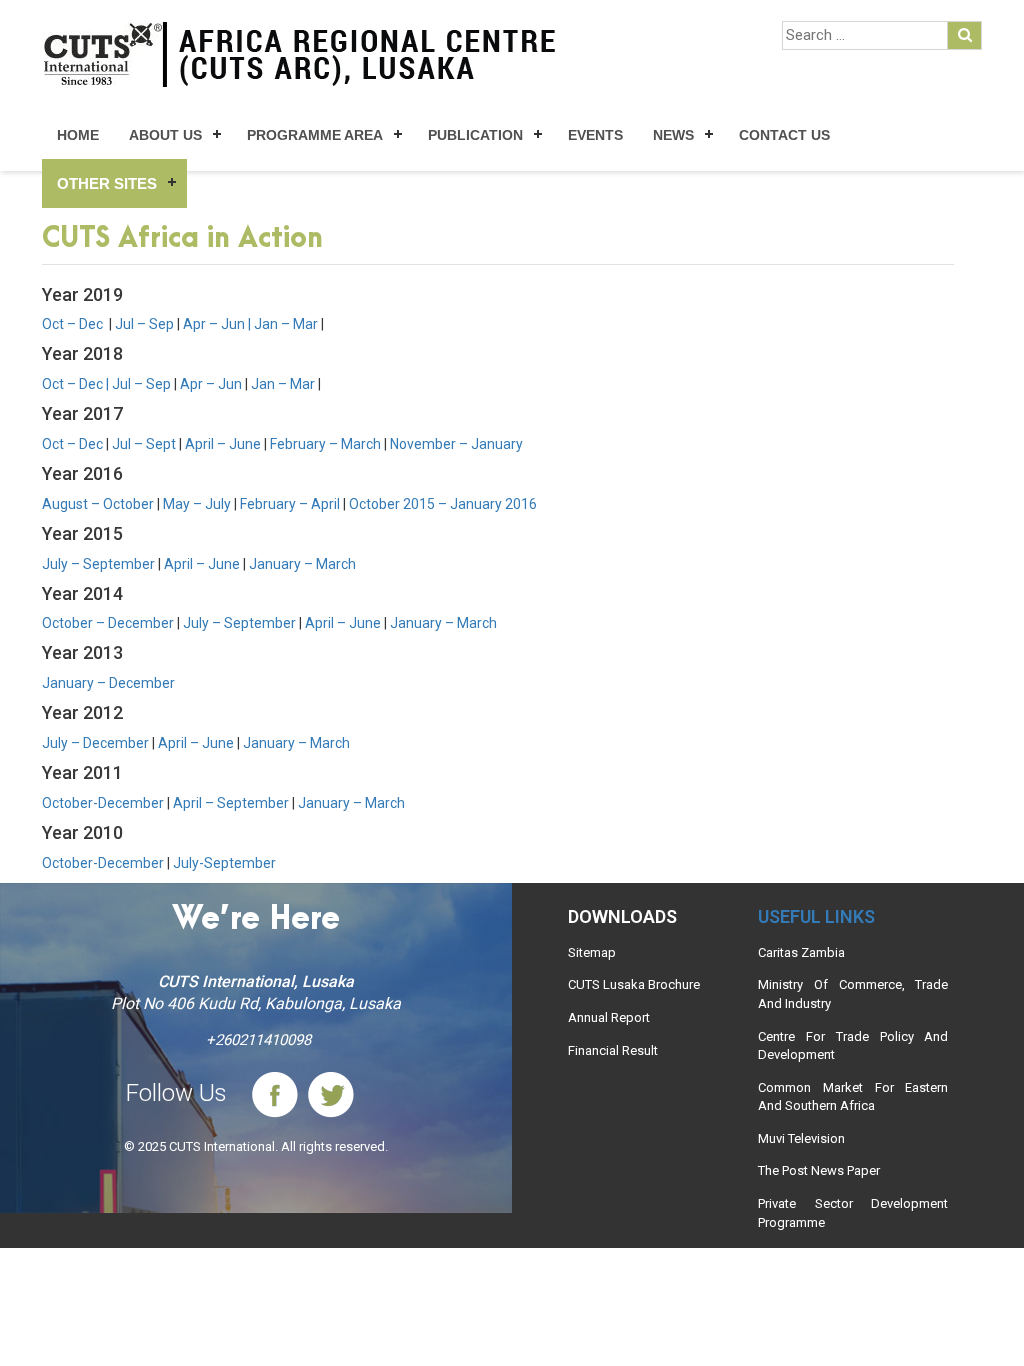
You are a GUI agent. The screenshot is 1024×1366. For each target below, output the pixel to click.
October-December (103, 803)
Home (78, 135)
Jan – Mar (284, 384)
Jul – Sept (144, 444)
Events (595, 135)
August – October (98, 504)
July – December (95, 743)
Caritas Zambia (801, 952)
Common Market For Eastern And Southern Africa (853, 1097)
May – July (197, 504)
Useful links (816, 916)
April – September (231, 803)
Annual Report (609, 1017)
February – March (325, 444)
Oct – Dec (74, 324)
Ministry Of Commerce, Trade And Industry (853, 994)
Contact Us (784, 135)
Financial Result (613, 1050)
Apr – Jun (214, 324)
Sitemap (592, 952)
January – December (108, 683)
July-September (224, 863)
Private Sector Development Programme (853, 1213)
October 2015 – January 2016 (443, 504)
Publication (475, 135)
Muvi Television (801, 1138)
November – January (456, 444)
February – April (290, 504)
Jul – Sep (144, 324)
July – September (98, 564)
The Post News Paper (819, 1170)
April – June (223, 444)
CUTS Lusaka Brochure (634, 984)
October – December (108, 623)
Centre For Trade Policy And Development (853, 1046)
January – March (302, 564)
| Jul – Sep (140, 384)
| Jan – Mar (283, 324)
